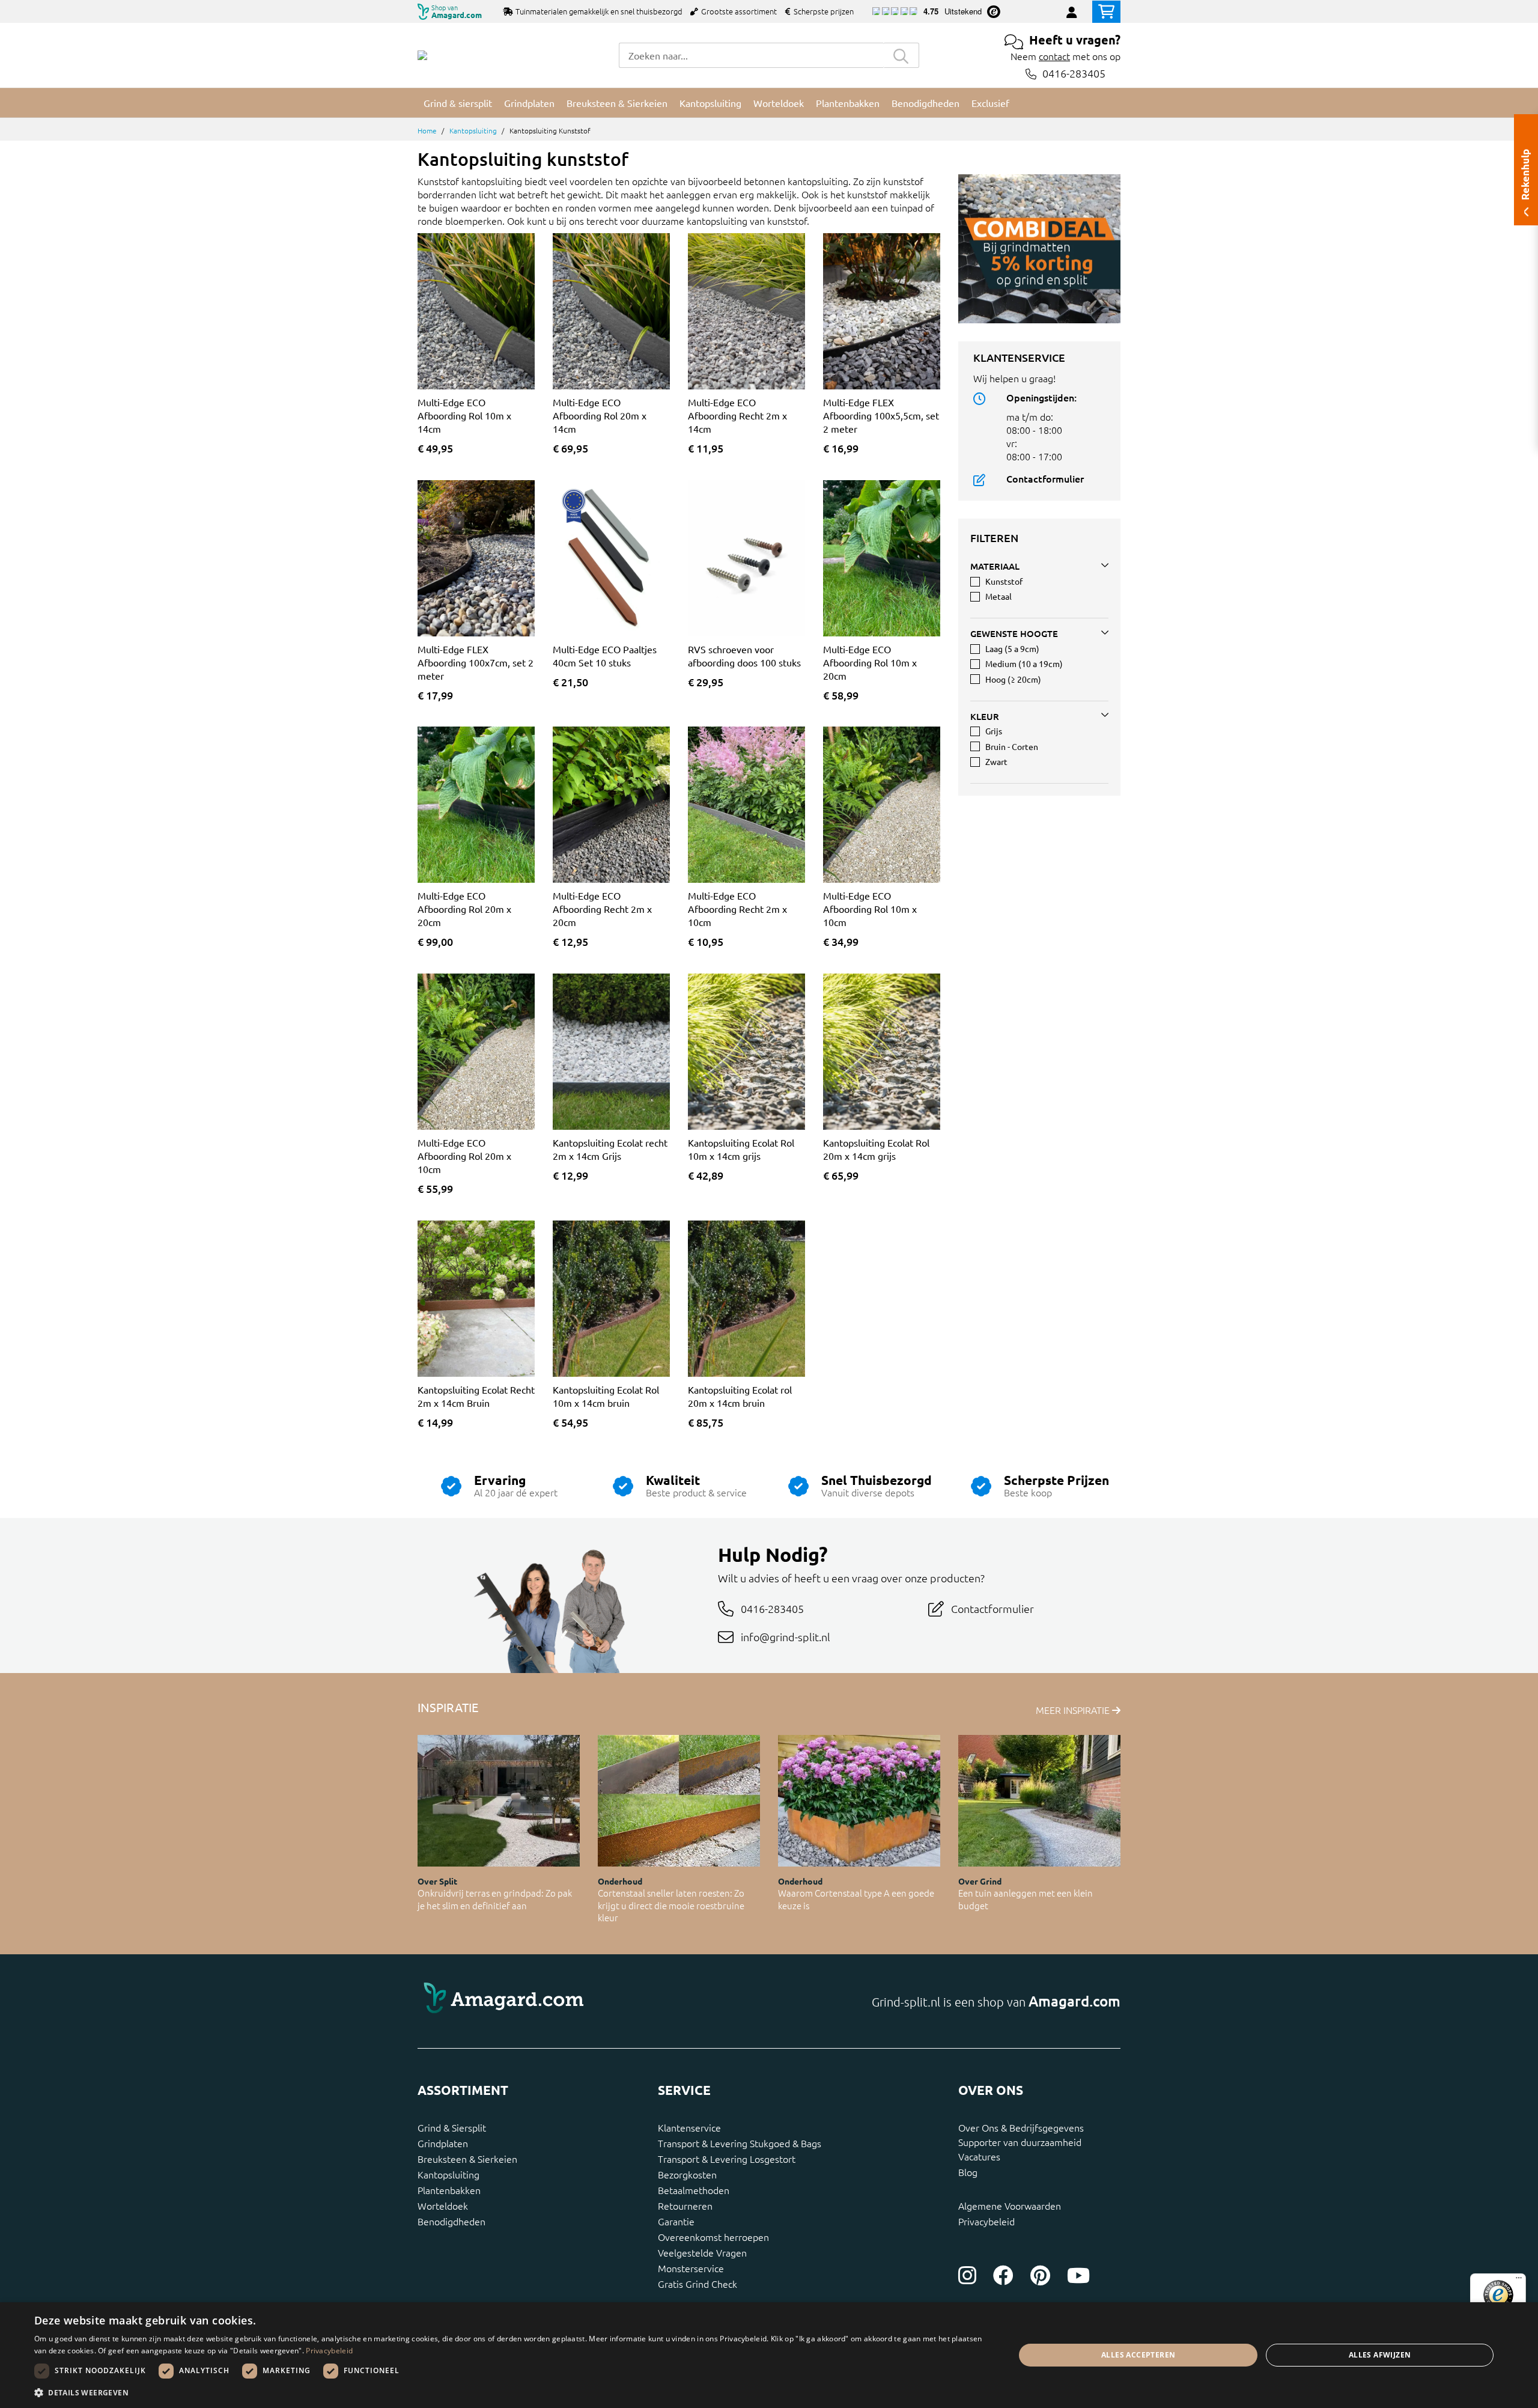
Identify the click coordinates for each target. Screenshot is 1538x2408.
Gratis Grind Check (698, 2284)
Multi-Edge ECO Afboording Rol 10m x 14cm (464, 415)
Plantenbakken (449, 2190)
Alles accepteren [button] (1138, 2355)
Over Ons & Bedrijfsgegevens (1021, 2127)
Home (427, 130)
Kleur (985, 716)
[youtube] (1078, 2275)
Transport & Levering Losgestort (727, 2159)
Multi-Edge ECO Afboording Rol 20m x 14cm (600, 415)
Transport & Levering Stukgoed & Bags (740, 2143)
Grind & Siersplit (452, 2127)
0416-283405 (1074, 74)
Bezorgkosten (687, 2174)
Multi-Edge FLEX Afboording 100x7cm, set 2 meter (476, 662)
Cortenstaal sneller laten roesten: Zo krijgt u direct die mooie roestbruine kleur (671, 1905)
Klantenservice (689, 2127)
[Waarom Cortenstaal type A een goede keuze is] (859, 1801)
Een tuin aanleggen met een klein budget (1026, 1899)
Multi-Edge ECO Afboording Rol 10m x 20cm (870, 662)
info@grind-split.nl (786, 1637)
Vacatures (979, 2156)
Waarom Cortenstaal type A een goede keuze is (856, 1899)
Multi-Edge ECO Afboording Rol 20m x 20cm (464, 909)
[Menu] (1519, 2281)
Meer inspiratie (1074, 1710)
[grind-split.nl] (422, 55)
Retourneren (685, 2205)
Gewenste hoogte (1014, 633)
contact (1054, 56)
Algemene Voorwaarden (1010, 2205)
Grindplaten (443, 2143)
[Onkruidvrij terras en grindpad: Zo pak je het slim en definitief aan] (499, 1801)
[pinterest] (1040, 2275)
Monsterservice (691, 2268)
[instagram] (967, 2275)
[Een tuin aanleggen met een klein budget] (1039, 1801)
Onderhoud (620, 1881)
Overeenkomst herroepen (713, 2237)
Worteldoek (443, 2205)
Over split (437, 1881)
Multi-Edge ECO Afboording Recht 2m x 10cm (737, 909)
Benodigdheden (451, 2221)
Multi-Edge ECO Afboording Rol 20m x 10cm (464, 1156)
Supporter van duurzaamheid (1020, 2142)
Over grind (980, 1881)
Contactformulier (1045, 478)
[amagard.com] (589, 2001)
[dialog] (769, 2355)
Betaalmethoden (694, 2190)
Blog (968, 2172)
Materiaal (995, 566)
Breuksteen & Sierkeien (467, 2159)
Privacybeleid (986, 2221)
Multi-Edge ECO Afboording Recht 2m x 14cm (737, 415)
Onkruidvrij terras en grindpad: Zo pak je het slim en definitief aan (495, 1899)
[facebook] (1003, 2275)
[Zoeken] (901, 55)
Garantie (676, 2221)
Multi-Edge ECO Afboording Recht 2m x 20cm (602, 909)
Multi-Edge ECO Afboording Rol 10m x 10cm (870, 909)
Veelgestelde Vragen (702, 2252)
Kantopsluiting (473, 130)
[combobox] (751, 55)
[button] (510, 2392)
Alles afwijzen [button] (1380, 2355)
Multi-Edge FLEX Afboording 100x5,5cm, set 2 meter (881, 415)
